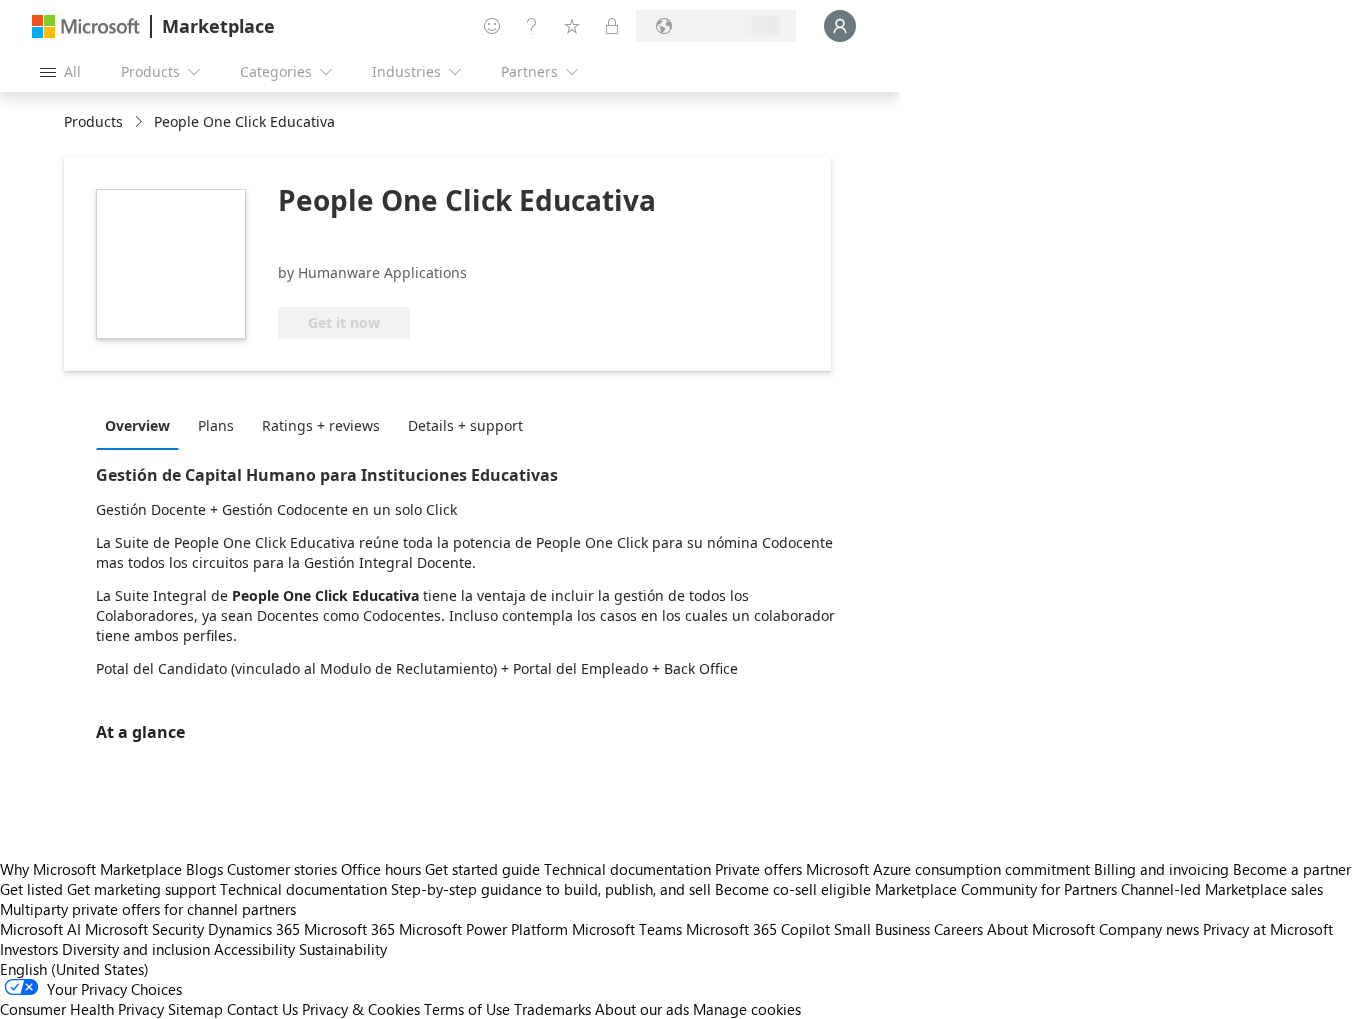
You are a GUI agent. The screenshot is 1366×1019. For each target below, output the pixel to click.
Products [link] (93, 121)
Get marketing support (141, 889)
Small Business (882, 929)
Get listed (31, 889)
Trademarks (552, 1009)
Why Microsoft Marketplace (91, 869)
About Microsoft (1041, 929)
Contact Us (262, 1009)
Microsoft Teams (627, 929)
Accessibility (254, 949)
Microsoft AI (40, 929)
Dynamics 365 (254, 929)
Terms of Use (467, 1009)
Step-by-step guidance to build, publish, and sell (551, 889)
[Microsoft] (86, 26)
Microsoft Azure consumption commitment (950, 869)
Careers (958, 929)
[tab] (142, 425)
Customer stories (282, 869)
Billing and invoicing (1161, 869)
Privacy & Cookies (361, 1009)
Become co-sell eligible (793, 889)
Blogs (204, 869)
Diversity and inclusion (136, 949)
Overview (137, 425)
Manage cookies (747, 1009)
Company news (1149, 929)
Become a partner (1292, 869)
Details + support (465, 425)
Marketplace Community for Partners (996, 889)
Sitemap (195, 1009)
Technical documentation (627, 869)
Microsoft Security (144, 929)
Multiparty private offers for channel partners (148, 909)
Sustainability (343, 949)
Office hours (381, 869)
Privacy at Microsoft (1268, 929)
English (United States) (74, 969)
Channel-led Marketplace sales (1222, 889)
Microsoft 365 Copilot (758, 929)
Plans (216, 425)
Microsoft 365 (349, 929)
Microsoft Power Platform (483, 929)
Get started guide (482, 869)
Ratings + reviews (321, 425)
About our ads (642, 1009)
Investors (29, 949)
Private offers (758, 869)
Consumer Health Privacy (82, 1009)
